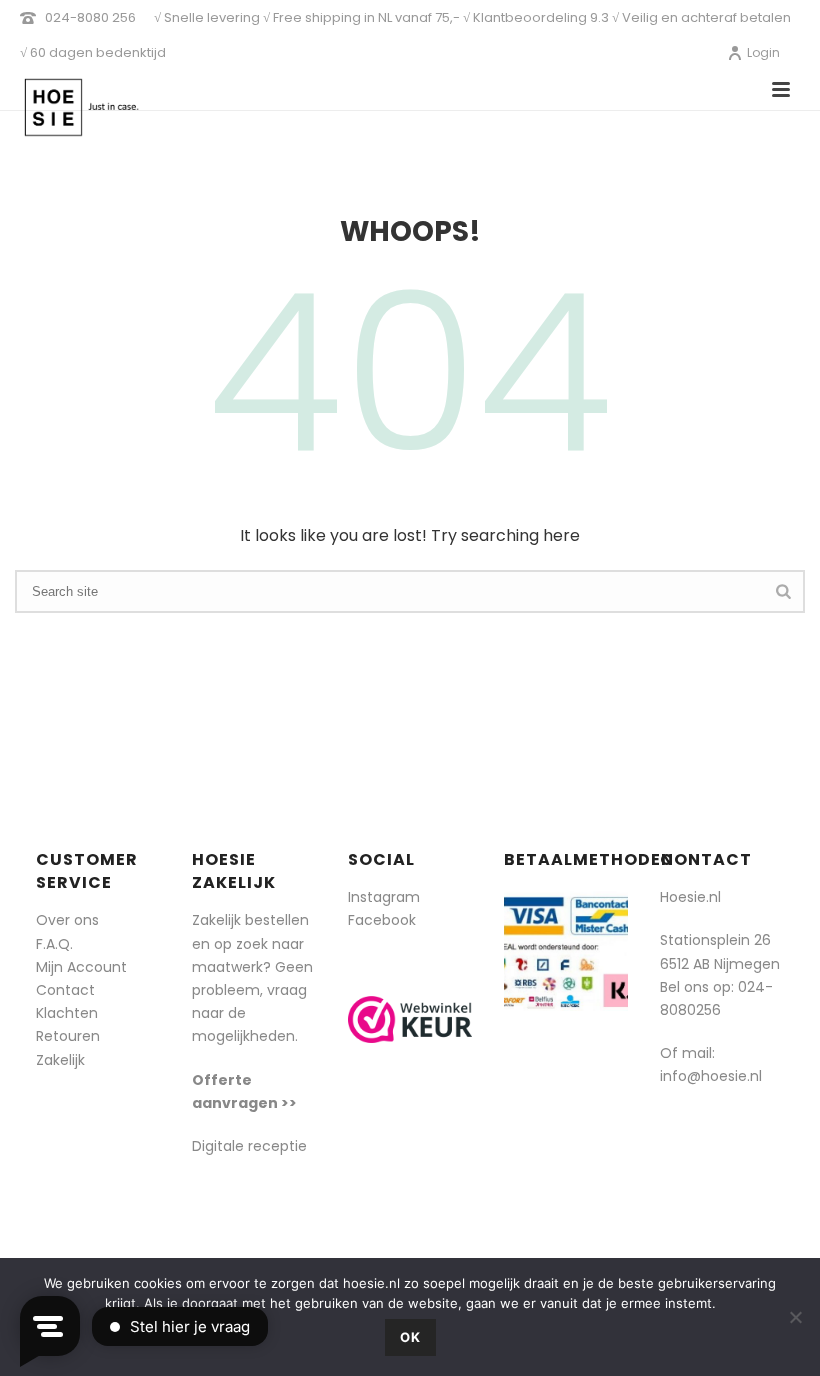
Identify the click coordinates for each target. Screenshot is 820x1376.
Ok (410, 1337)
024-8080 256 (90, 17)
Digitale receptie (249, 1146)
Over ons (67, 920)
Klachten (67, 1013)
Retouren (68, 1036)
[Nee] (795, 1317)
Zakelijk (60, 1060)
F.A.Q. (54, 944)
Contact (65, 990)
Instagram (384, 897)
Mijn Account (81, 967)
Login (763, 52)
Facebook (382, 920)
